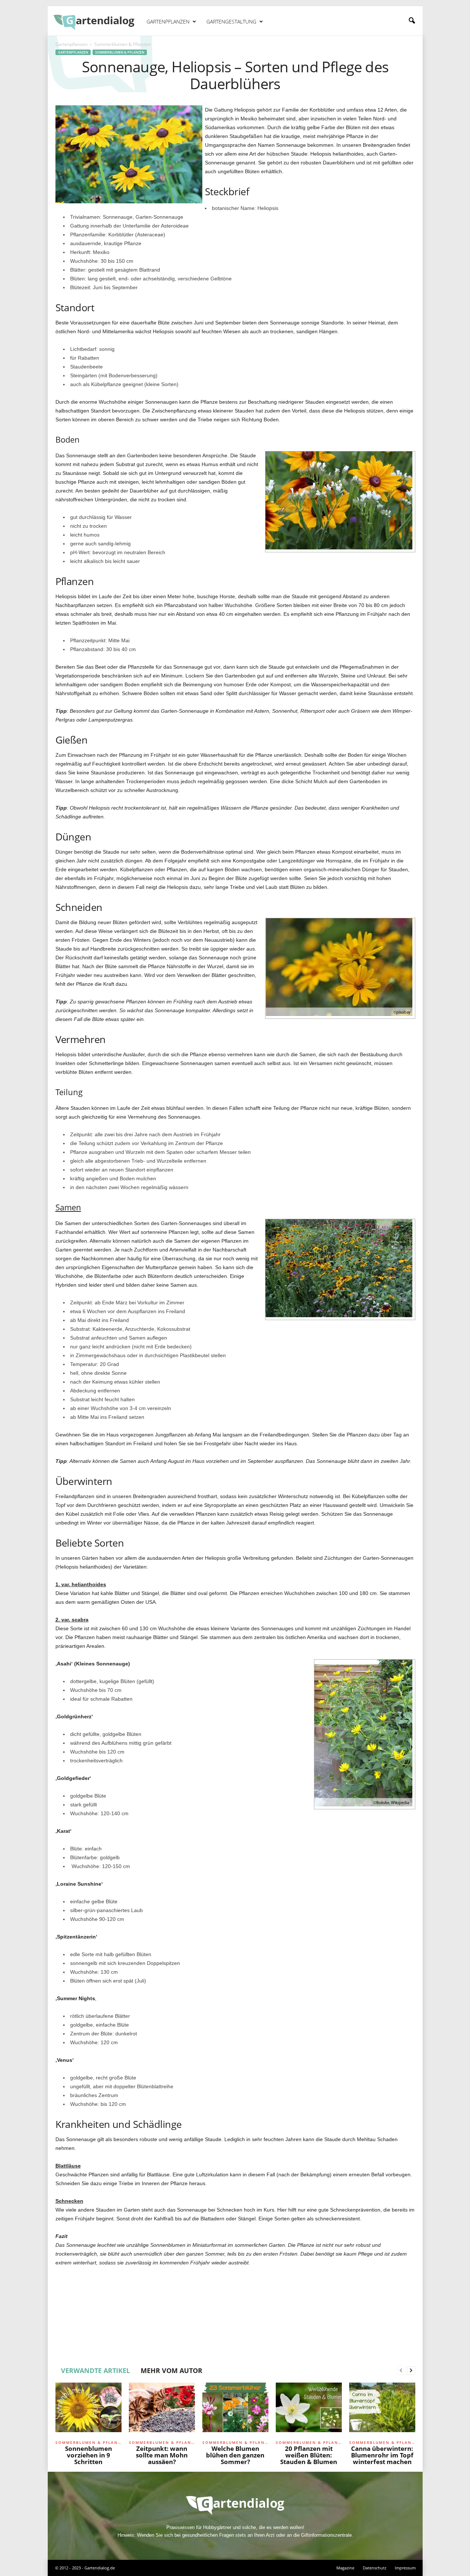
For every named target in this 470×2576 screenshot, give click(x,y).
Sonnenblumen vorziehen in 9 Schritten (88, 2455)
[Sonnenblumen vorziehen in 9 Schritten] (88, 2410)
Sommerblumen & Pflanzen (120, 52)
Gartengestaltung (231, 21)
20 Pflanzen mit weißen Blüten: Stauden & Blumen (309, 2455)
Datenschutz (375, 2568)
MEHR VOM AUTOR (171, 2370)
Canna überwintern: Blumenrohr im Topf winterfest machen (382, 2455)
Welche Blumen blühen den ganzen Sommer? (235, 2455)
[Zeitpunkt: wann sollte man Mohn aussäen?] (162, 2410)
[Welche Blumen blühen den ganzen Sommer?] (235, 2410)
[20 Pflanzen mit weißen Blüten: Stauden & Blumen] (309, 2410)
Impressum (405, 2568)
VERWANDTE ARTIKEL (95, 2370)
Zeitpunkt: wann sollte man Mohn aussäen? (162, 2455)
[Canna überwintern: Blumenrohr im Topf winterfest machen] (382, 2410)
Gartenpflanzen (168, 21)
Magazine (345, 2568)
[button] (412, 21)
